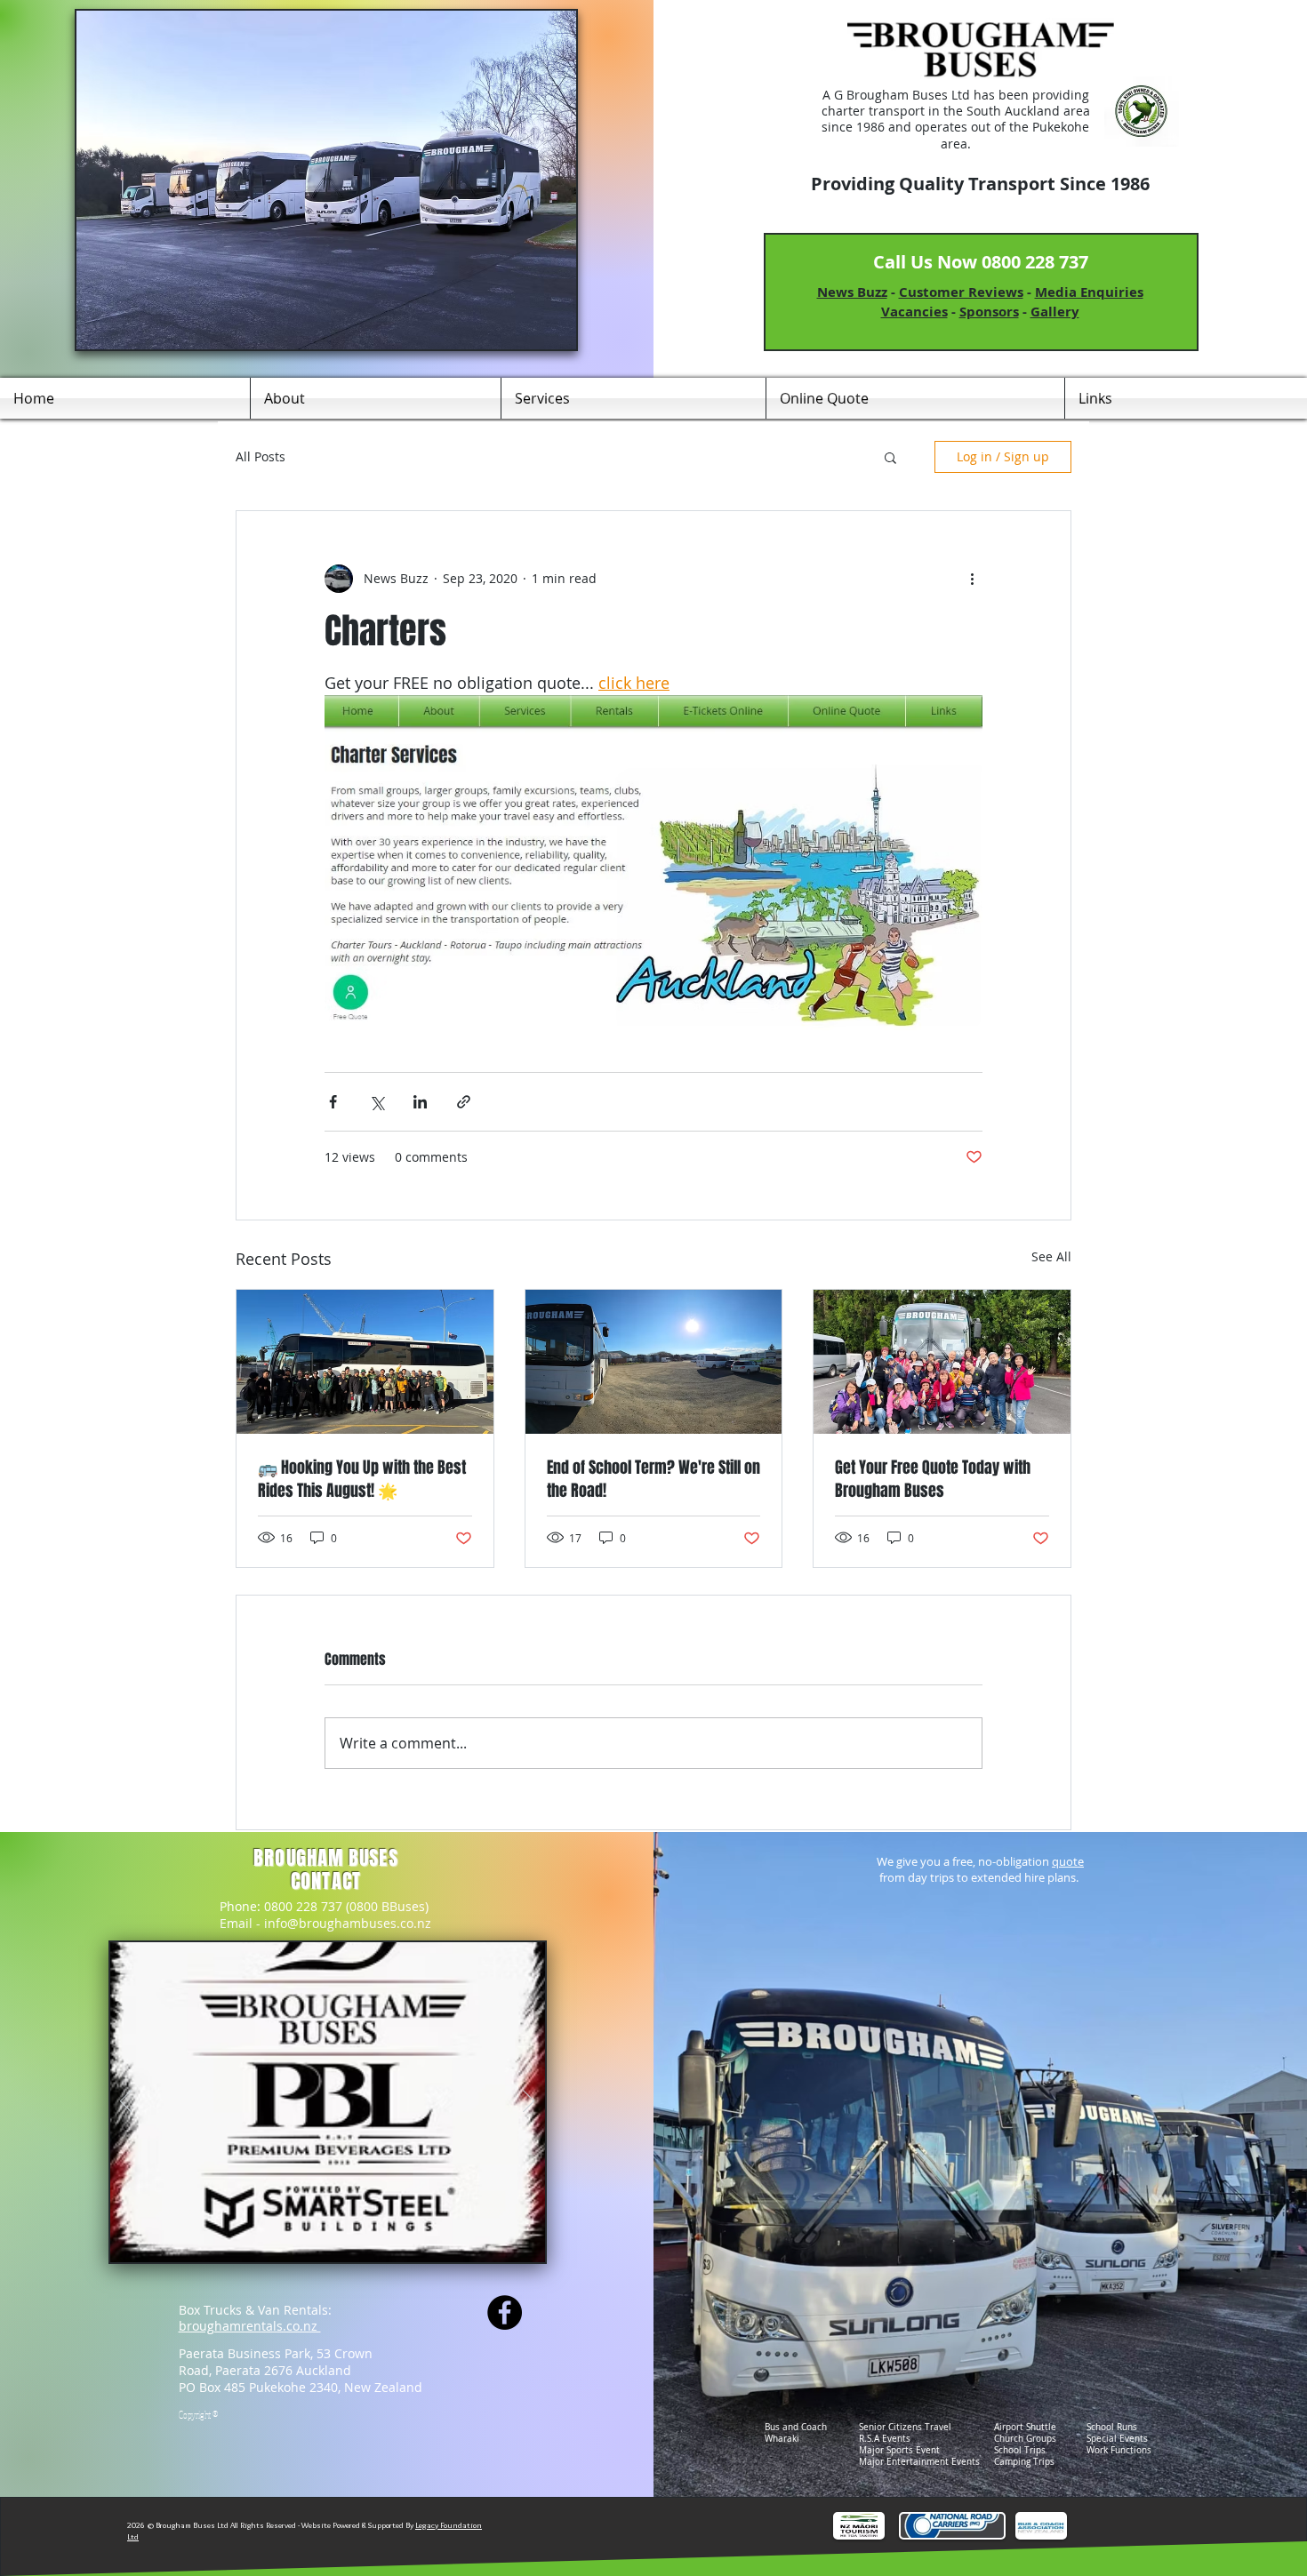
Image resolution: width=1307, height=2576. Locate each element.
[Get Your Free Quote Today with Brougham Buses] (942, 1362)
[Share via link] (464, 1102)
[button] (890, 457)
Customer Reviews (961, 292)
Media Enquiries (1089, 292)
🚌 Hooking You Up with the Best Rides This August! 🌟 (362, 1479)
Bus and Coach (796, 2427)
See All (1051, 1256)
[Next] (529, 2102)
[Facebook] (505, 2312)
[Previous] (126, 2102)
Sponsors (989, 312)
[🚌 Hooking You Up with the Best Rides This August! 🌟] (365, 1362)
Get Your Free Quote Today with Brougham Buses (933, 1479)
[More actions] (972, 579)
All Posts (261, 457)
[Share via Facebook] (333, 1102)
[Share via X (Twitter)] (377, 1102)
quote (1068, 1861)
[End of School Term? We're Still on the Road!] (654, 1362)
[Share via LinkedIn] (420, 1102)
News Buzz (852, 292)
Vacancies (914, 312)
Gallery (1055, 312)
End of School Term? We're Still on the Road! (653, 1479)
